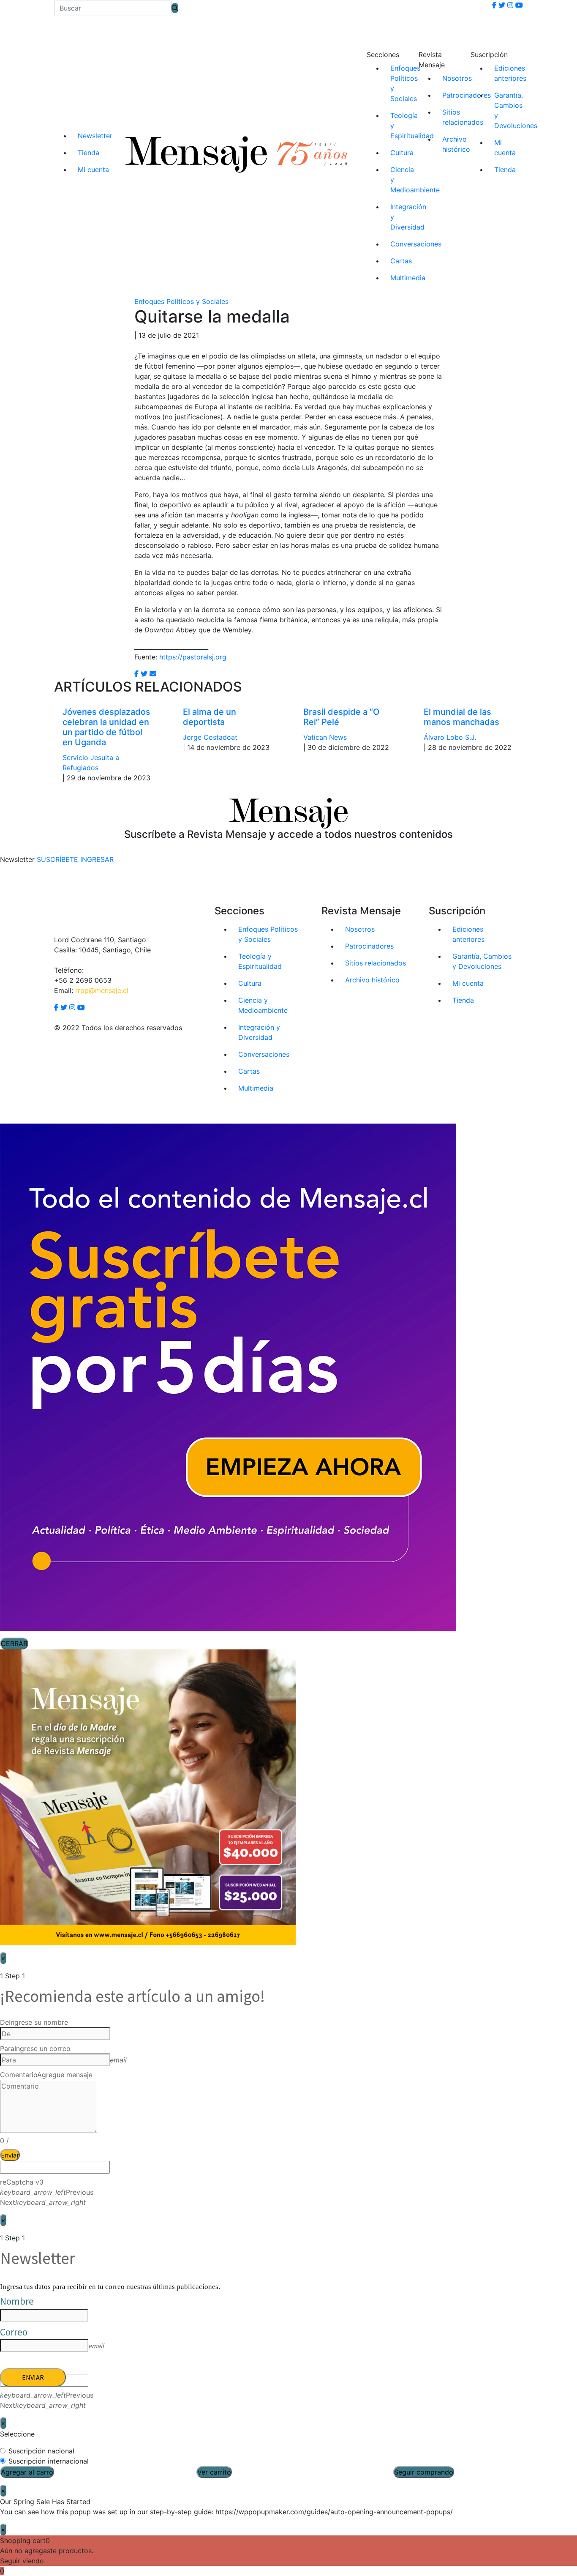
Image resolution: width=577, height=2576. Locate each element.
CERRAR (14, 1643)
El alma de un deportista (210, 717)
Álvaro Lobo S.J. (450, 737)
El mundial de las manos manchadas (461, 717)
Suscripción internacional (49, 2461)
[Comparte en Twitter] (144, 674)
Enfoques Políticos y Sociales (181, 301)
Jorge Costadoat (210, 737)
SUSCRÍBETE (57, 859)
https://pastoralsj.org (193, 657)
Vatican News (325, 737)
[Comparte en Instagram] (153, 674)
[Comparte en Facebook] (136, 674)
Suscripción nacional (41, 2451)
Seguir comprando (424, 2472)
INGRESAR (97, 859)
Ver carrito (214, 2472)
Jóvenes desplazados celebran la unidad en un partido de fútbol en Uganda (106, 727)
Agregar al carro (27, 2472)
